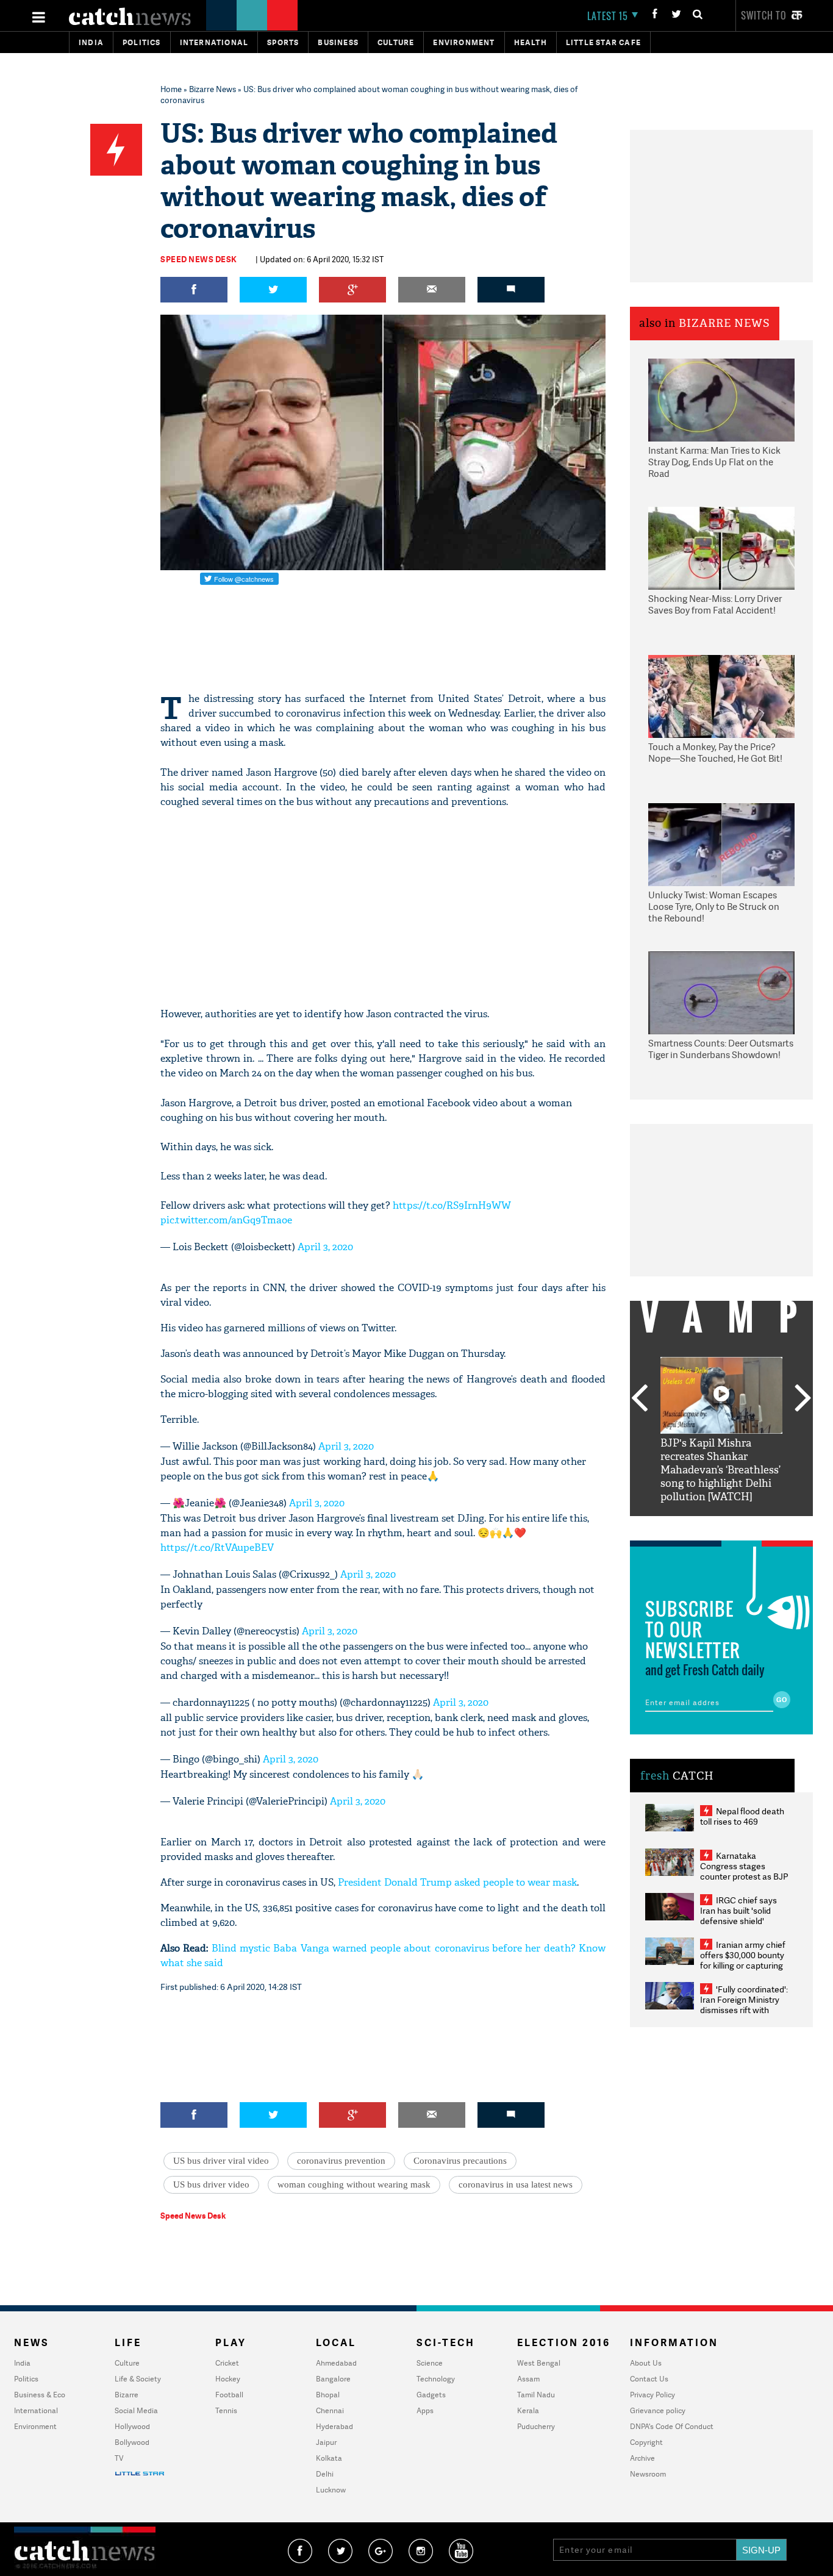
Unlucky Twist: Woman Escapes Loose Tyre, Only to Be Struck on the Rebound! (714, 907)
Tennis (226, 2410)
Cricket (227, 2363)
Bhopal (328, 2395)
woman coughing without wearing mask (354, 2184)
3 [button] (721, 1525)
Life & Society (138, 2379)
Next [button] (803, 1399)
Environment (464, 42)
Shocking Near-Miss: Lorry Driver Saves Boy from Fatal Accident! (715, 605)
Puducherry (536, 2426)
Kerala (528, 2410)
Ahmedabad (336, 2363)
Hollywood (132, 2426)
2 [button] (703, 1525)
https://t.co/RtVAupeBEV (217, 1547)
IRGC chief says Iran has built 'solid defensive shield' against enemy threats (743, 1916)
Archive (642, 2458)
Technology (436, 2379)
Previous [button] (639, 1399)
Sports (283, 42)
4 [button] (740, 1525)
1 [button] (685, 1525)
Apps (425, 2410)
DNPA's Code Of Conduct (672, 2426)
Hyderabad (334, 2426)
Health (531, 42)
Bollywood (132, 2442)
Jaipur (326, 2442)
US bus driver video (211, 2184)
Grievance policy (658, 2410)
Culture (396, 42)
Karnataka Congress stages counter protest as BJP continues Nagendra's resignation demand (744, 1876)
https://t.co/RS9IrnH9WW (452, 1205)
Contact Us (649, 2379)
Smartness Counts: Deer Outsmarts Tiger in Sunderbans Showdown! (721, 1049)
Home (171, 89)
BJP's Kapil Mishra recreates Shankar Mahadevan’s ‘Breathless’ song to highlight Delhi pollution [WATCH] (720, 1470)
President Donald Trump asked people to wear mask (457, 1882)
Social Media (136, 2410)
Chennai (330, 2410)
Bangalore (333, 2379)
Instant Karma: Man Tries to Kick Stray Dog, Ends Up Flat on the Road (714, 462)
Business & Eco (40, 2395)
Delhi (325, 2474)
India (91, 42)
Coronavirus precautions (460, 2161)
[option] (721, 1430)
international (214, 42)
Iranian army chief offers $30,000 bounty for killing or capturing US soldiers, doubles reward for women (743, 1965)
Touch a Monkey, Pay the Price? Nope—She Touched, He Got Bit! (715, 753)
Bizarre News (213, 89)
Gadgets (431, 2395)
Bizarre (127, 2395)
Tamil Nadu (536, 2395)
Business (338, 42)
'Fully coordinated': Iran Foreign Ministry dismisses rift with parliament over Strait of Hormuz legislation (744, 2010)
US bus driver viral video (221, 2161)
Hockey (228, 2379)
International (36, 2410)
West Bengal (539, 2363)
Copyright (646, 2442)
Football (229, 2395)
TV (119, 2458)
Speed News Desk (199, 259)
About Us (646, 2363)
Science (430, 2363)
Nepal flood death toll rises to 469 (742, 1816)
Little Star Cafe (603, 42)
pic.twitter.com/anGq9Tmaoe (226, 1220)
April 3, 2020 (325, 1247)
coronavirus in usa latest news (516, 2184)
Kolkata (329, 2458)
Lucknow (331, 2490)
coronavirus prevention (341, 2161)
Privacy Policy (652, 2395)
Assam (528, 2379)
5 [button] (758, 1525)
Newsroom (648, 2474)
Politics (142, 42)
